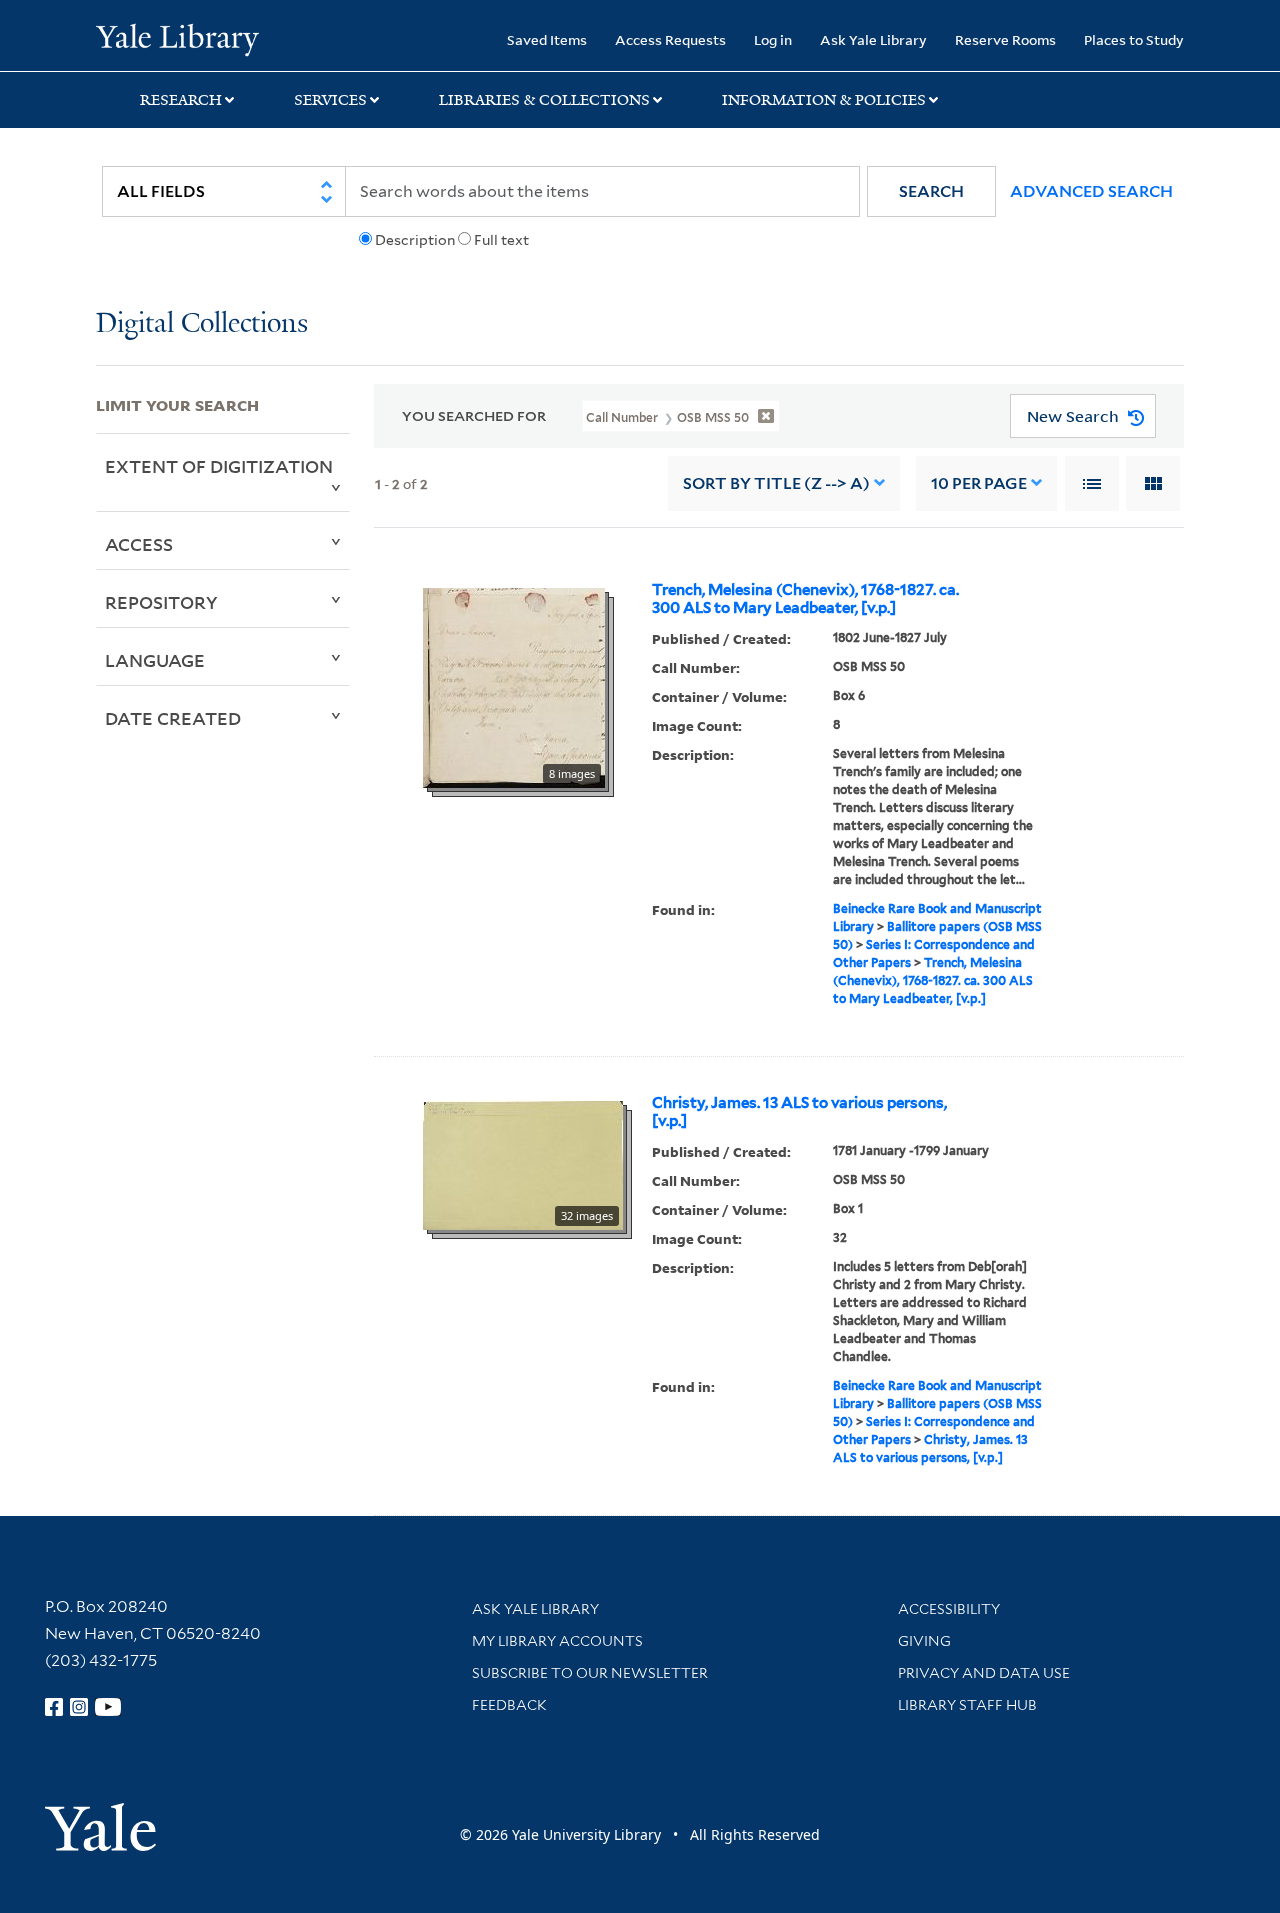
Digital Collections (202, 324)
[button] (931, 191)
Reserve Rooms (1005, 39)
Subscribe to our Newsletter (590, 1673)
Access (139, 544)
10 (979, 483)
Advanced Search (1091, 191)
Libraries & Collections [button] (544, 100)
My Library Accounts (557, 1641)
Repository (161, 602)
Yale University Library (177, 38)
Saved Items (547, 39)
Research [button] (181, 100)
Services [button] (330, 100)
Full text (501, 240)
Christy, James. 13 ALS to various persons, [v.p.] (799, 1112)
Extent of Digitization (219, 466)
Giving (924, 1641)
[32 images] (523, 1164)
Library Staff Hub (967, 1705)
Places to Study (1134, 39)
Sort (776, 483)
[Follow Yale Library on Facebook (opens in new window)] (54, 1707)
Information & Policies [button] (824, 100)
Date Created (173, 718)
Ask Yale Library (873, 39)
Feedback (509, 1705)
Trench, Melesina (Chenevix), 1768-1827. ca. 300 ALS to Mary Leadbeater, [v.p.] (805, 599)
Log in (773, 39)
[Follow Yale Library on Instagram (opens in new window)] (79, 1707)
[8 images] (514, 686)
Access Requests (670, 39)
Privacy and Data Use (984, 1673)
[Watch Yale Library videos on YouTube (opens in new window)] (108, 1707)
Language (155, 660)
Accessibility (949, 1609)
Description (415, 240)
